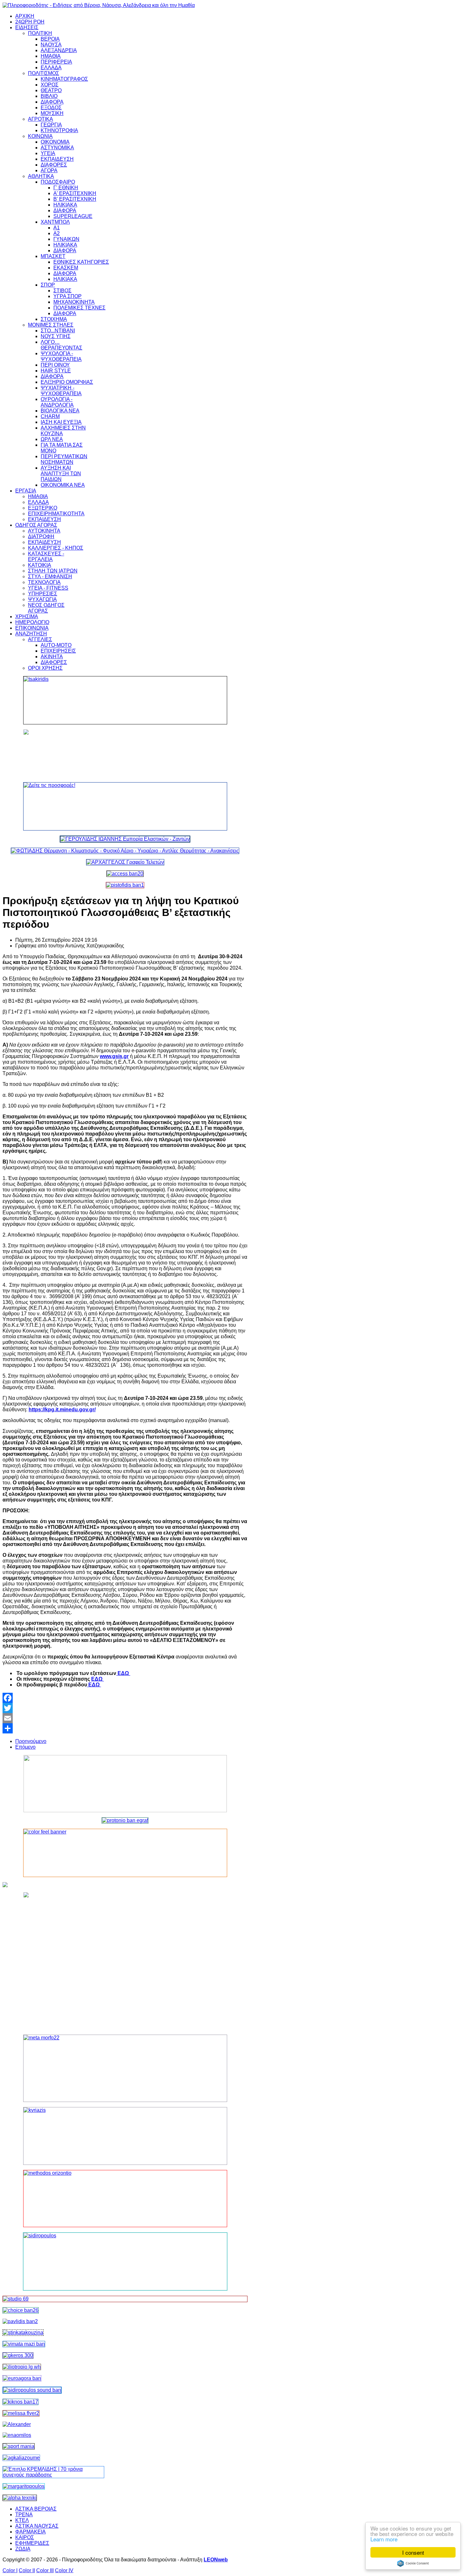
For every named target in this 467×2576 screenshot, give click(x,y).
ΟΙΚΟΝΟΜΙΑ (55, 142)
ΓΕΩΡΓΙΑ (51, 125)
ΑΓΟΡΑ (49, 170)
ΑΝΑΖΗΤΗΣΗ (31, 634)
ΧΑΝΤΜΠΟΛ (55, 222)
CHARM (50, 416)
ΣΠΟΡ (48, 285)
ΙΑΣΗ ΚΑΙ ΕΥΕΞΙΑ (61, 422)
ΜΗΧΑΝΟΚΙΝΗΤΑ (74, 302)
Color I (10, 2570)
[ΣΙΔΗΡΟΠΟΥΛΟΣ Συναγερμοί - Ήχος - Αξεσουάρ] (32, 2390)
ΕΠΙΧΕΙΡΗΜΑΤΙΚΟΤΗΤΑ (56, 514)
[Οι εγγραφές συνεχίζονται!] (125, 2199)
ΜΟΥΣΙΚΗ (52, 113)
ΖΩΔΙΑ (23, 2549)
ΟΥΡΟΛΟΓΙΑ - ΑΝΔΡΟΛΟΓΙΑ (57, 402)
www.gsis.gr (114, 1056)
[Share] (125, 1728)
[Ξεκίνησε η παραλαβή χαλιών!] (20, 2402)
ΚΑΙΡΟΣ (25, 2537)
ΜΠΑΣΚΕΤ (53, 256)
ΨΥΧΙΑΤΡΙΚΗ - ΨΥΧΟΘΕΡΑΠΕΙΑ (61, 391)
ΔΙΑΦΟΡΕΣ (54, 165)
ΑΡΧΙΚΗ (25, 16)
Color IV (64, 2570)
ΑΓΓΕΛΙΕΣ (40, 639)
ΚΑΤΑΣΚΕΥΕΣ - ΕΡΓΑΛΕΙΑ (46, 556)
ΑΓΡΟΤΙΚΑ (41, 119)
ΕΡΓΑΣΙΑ (26, 491)
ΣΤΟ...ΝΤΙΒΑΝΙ (58, 331)
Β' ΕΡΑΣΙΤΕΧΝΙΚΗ (75, 199)
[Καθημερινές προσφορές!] (125, 806)
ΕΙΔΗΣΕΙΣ (27, 27)
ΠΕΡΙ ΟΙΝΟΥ (55, 365)
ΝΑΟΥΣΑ (51, 45)
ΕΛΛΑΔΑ (51, 68)
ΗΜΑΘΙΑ (51, 56)
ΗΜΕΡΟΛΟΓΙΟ (32, 622)
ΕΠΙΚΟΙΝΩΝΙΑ (32, 628)
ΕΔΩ (123, 1673)
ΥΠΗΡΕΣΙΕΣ (43, 594)
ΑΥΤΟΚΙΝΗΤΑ (44, 531)
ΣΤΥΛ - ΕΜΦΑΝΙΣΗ (50, 576)
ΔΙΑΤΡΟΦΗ (41, 536)
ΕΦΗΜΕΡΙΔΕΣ (32, 2543)
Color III (45, 2570)
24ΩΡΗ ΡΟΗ (30, 22)
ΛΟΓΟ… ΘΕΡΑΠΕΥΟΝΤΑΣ (61, 345)
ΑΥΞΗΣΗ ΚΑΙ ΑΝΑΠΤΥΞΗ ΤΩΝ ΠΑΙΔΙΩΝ (61, 474)
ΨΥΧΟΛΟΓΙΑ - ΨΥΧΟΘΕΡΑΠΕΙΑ (61, 356)
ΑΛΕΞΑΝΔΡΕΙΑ (59, 50)
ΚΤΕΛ (22, 2520)
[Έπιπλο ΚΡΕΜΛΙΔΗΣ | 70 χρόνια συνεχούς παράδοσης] (53, 2475)
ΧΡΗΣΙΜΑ (27, 617)
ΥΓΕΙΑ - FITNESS (48, 588)
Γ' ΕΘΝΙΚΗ (66, 188)
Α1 (57, 228)
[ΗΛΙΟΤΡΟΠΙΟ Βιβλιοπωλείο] (22, 2367)
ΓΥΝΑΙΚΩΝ (66, 239)
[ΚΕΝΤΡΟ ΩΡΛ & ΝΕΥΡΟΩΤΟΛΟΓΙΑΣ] (20, 2321)
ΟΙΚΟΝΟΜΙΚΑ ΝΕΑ (63, 485)
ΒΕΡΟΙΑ (50, 39)
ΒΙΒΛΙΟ (49, 96)
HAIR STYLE (56, 371)
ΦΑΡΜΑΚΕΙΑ (30, 2532)
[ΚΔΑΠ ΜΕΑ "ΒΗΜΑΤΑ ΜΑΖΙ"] (24, 2344)
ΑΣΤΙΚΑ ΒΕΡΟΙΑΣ (36, 2509)
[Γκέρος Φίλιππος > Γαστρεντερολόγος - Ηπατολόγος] (18, 2355)
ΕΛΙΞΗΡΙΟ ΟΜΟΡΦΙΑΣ (67, 382)
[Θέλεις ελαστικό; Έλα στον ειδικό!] (125, 700)
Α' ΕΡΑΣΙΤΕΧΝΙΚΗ (75, 193)
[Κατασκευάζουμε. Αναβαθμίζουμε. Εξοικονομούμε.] (125, 885)
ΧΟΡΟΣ (50, 85)
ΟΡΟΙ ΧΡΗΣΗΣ (45, 668)
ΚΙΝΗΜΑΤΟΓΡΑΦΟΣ (64, 79)
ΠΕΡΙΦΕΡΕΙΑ (56, 62)
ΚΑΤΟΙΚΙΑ (40, 565)
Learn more (384, 2539)
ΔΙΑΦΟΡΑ (52, 102)
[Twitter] (125, 1708)
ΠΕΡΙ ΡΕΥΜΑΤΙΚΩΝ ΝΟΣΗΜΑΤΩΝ (64, 459)
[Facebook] (125, 1698)
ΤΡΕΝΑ (24, 2515)
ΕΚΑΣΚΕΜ (66, 268)
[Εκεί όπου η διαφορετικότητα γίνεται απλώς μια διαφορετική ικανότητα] (21, 2458)
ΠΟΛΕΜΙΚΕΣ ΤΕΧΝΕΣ (79, 308)
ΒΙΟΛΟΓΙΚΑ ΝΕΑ (60, 411)
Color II (27, 2570)
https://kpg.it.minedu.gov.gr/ (62, 1410)
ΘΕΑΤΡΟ (51, 90)
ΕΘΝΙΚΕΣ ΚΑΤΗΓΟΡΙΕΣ (81, 262)
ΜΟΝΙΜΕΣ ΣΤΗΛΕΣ (51, 325)
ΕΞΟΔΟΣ (51, 108)
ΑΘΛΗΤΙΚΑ (41, 176)
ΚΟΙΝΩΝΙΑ (40, 136)
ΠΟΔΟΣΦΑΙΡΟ (58, 182)
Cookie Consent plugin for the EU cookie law (413, 2563)
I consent (413, 2552)
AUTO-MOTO (56, 645)
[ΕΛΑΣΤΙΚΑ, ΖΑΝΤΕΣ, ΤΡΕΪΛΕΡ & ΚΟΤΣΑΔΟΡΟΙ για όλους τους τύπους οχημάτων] (125, 839)
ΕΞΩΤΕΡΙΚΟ (43, 508)
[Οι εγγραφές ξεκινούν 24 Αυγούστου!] (21, 2310)
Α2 (57, 233)
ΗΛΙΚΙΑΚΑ (65, 205)
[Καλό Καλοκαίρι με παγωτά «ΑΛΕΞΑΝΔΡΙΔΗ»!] (125, 1961)
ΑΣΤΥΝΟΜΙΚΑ (57, 148)
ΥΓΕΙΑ (48, 153)
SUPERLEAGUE (73, 216)
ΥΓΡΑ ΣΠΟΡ (68, 296)
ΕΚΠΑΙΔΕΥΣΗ (57, 159)
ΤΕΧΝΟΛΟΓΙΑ (44, 582)
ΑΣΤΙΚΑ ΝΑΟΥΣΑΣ (37, 2526)
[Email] (125, 1718)
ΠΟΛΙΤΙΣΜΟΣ (44, 73)
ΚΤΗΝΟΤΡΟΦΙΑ (59, 130)
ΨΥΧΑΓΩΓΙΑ (42, 599)
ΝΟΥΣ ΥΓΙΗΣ (56, 336)
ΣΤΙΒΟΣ (62, 291)
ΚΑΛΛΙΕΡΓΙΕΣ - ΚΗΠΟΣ (56, 548)
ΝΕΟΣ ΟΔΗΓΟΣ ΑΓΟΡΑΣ (46, 608)
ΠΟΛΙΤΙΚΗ (40, 33)
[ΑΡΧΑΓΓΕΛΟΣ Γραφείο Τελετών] (125, 862)
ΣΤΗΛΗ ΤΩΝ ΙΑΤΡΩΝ (53, 571)
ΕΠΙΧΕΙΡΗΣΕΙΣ (58, 651)
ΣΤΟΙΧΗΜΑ (54, 319)
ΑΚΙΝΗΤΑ (52, 657)
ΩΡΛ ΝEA (52, 439)
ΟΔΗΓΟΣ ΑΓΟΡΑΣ (36, 525)
